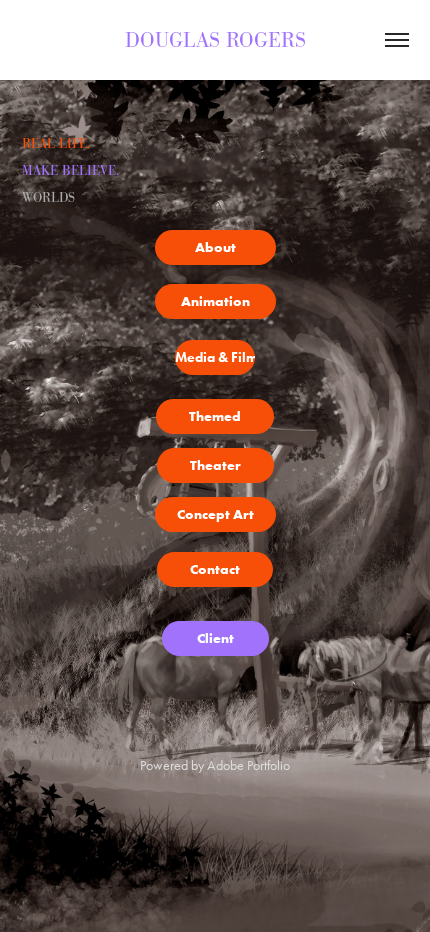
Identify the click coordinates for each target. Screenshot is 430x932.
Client (215, 638)
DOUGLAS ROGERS (215, 40)
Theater (215, 465)
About (215, 247)
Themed (215, 416)
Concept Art (215, 514)
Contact (215, 569)
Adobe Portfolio (248, 765)
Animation (215, 301)
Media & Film (215, 357)
